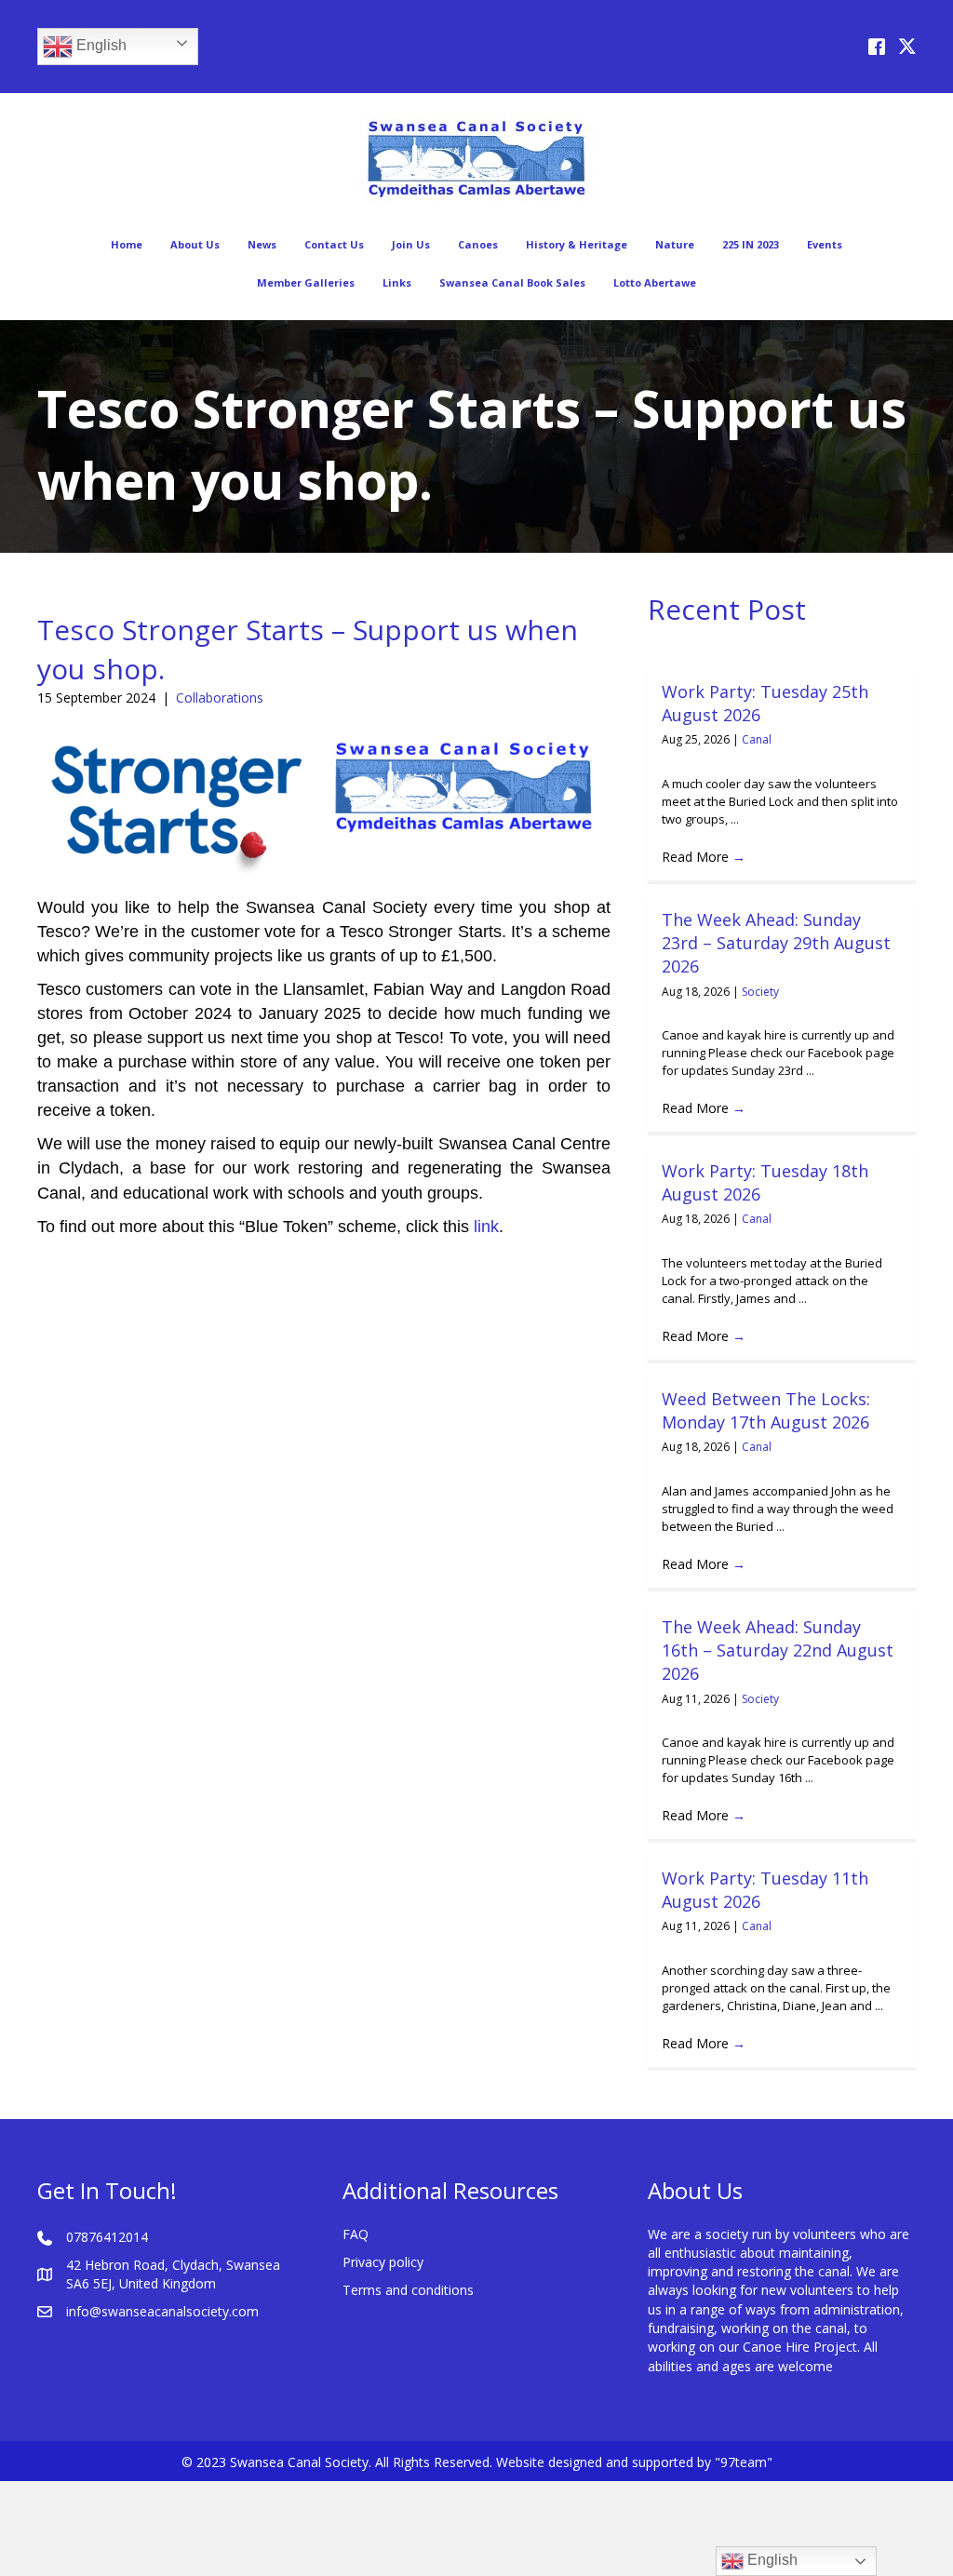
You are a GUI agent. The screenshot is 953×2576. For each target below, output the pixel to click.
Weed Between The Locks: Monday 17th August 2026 (766, 1410)
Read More (704, 857)
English (100, 45)
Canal (757, 739)
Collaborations (220, 698)
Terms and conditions (408, 2290)
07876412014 (107, 2237)
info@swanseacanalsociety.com (162, 2311)
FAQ (356, 2234)
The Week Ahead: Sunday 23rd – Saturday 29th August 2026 (776, 943)
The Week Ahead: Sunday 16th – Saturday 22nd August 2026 (778, 1650)
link (486, 1227)
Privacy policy (383, 2262)
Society (760, 992)
